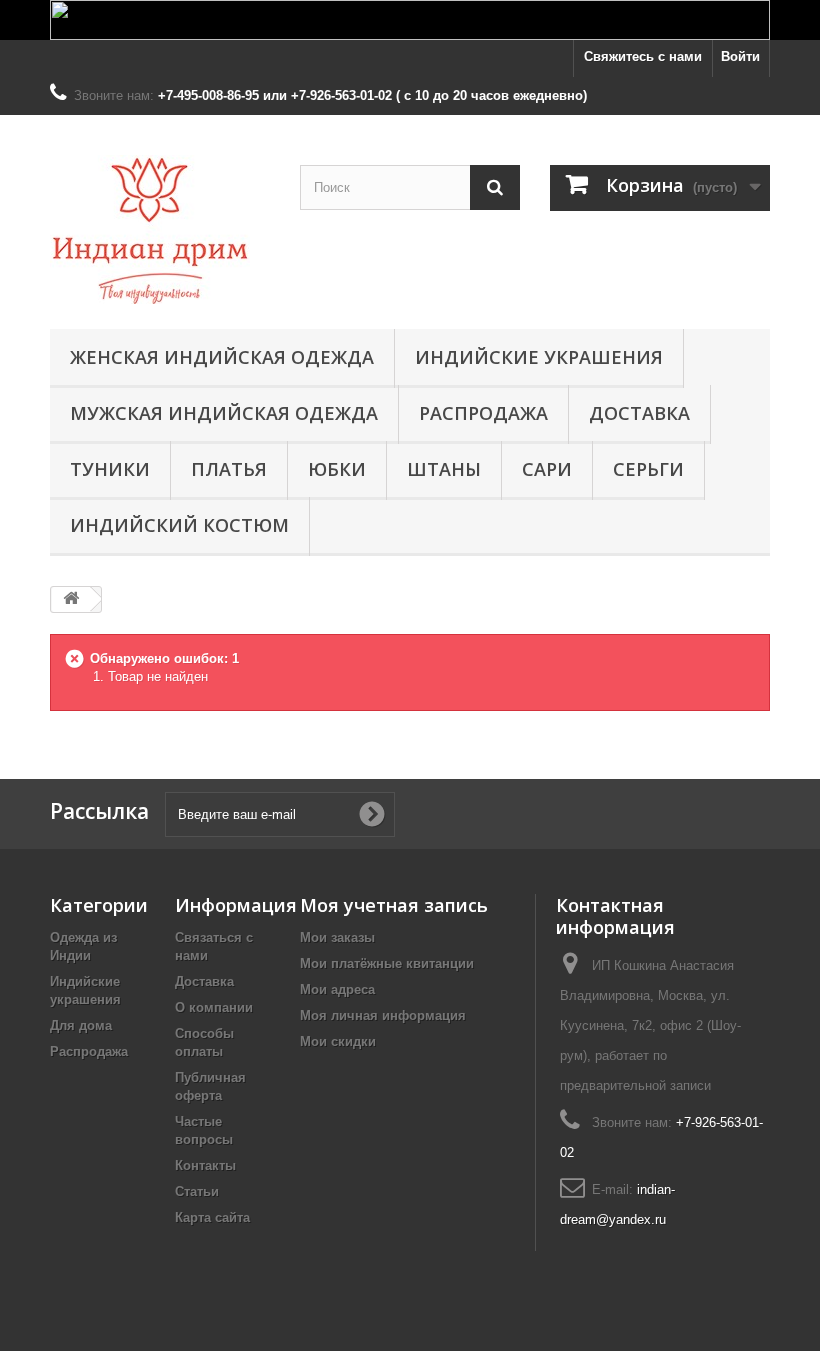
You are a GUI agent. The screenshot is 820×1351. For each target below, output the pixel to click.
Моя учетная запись (394, 905)
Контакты (205, 1165)
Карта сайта (212, 1217)
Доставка (639, 413)
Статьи (197, 1191)
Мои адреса (337, 989)
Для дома (81, 1025)
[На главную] (71, 599)
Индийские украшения (539, 357)
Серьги (648, 469)
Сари (547, 469)
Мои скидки (338, 1041)
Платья (229, 469)
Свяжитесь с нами (643, 56)
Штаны (444, 469)
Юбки (337, 469)
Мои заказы (337, 937)
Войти (740, 56)
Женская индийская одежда (222, 357)
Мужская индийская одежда (224, 413)
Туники (110, 469)
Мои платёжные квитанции (387, 963)
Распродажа (483, 413)
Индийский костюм (179, 525)
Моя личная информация (383, 1015)
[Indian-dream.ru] (160, 229)
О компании (214, 1007)
